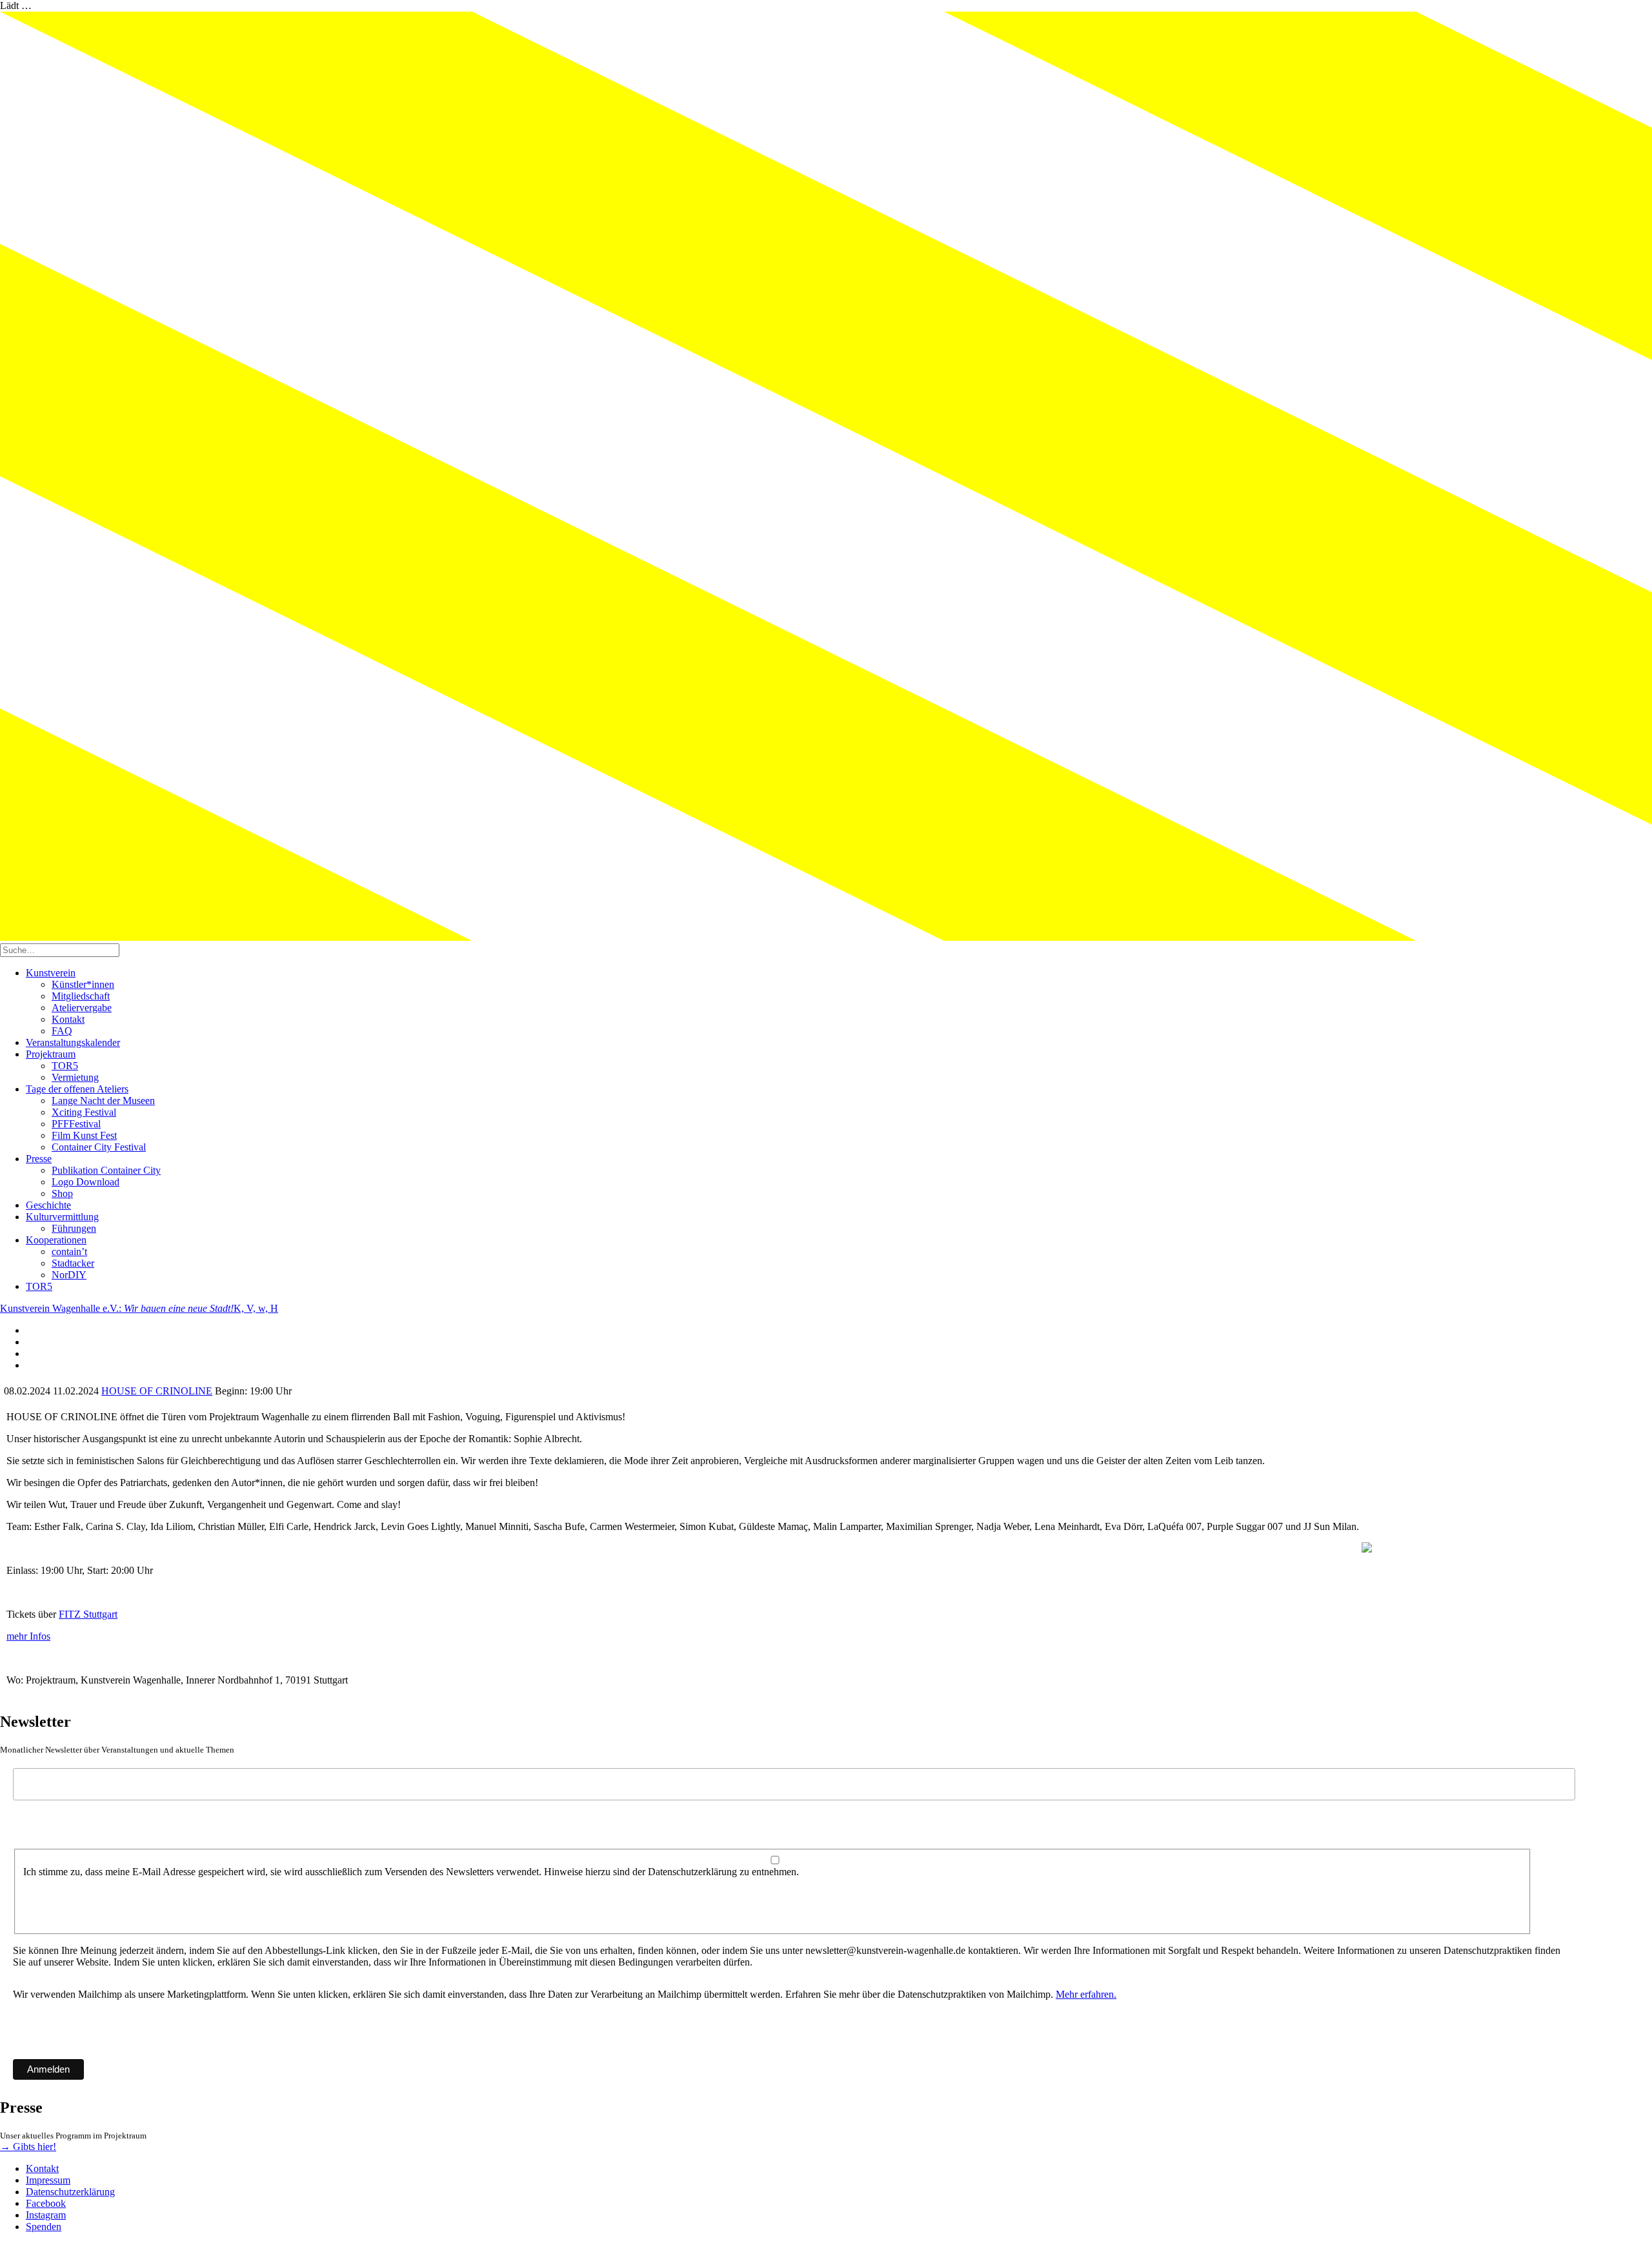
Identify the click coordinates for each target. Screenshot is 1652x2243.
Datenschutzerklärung (70, 2192)
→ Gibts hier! (28, 2147)
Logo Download (86, 1182)
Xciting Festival (84, 1112)
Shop (62, 1193)
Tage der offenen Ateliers (77, 1089)
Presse (39, 1159)
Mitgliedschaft (81, 996)
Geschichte (48, 1205)
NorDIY (69, 1275)
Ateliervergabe (82, 1008)
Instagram (46, 2215)
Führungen (74, 1228)
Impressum (48, 2180)
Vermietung (75, 1077)
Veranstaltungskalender (73, 1042)
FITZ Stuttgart (88, 1614)
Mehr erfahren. (1086, 1994)
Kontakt (68, 1019)
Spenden (44, 2227)
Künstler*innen (83, 984)
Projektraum (51, 1054)
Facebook (46, 2203)
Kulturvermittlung (62, 1217)
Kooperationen (56, 1240)
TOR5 (65, 1066)
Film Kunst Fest (84, 1135)
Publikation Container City (106, 1170)
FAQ (62, 1031)
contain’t (69, 1252)
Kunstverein (51, 973)
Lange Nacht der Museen (103, 1101)
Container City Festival (99, 1147)
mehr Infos (28, 1636)
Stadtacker (73, 1263)
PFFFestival (76, 1124)
